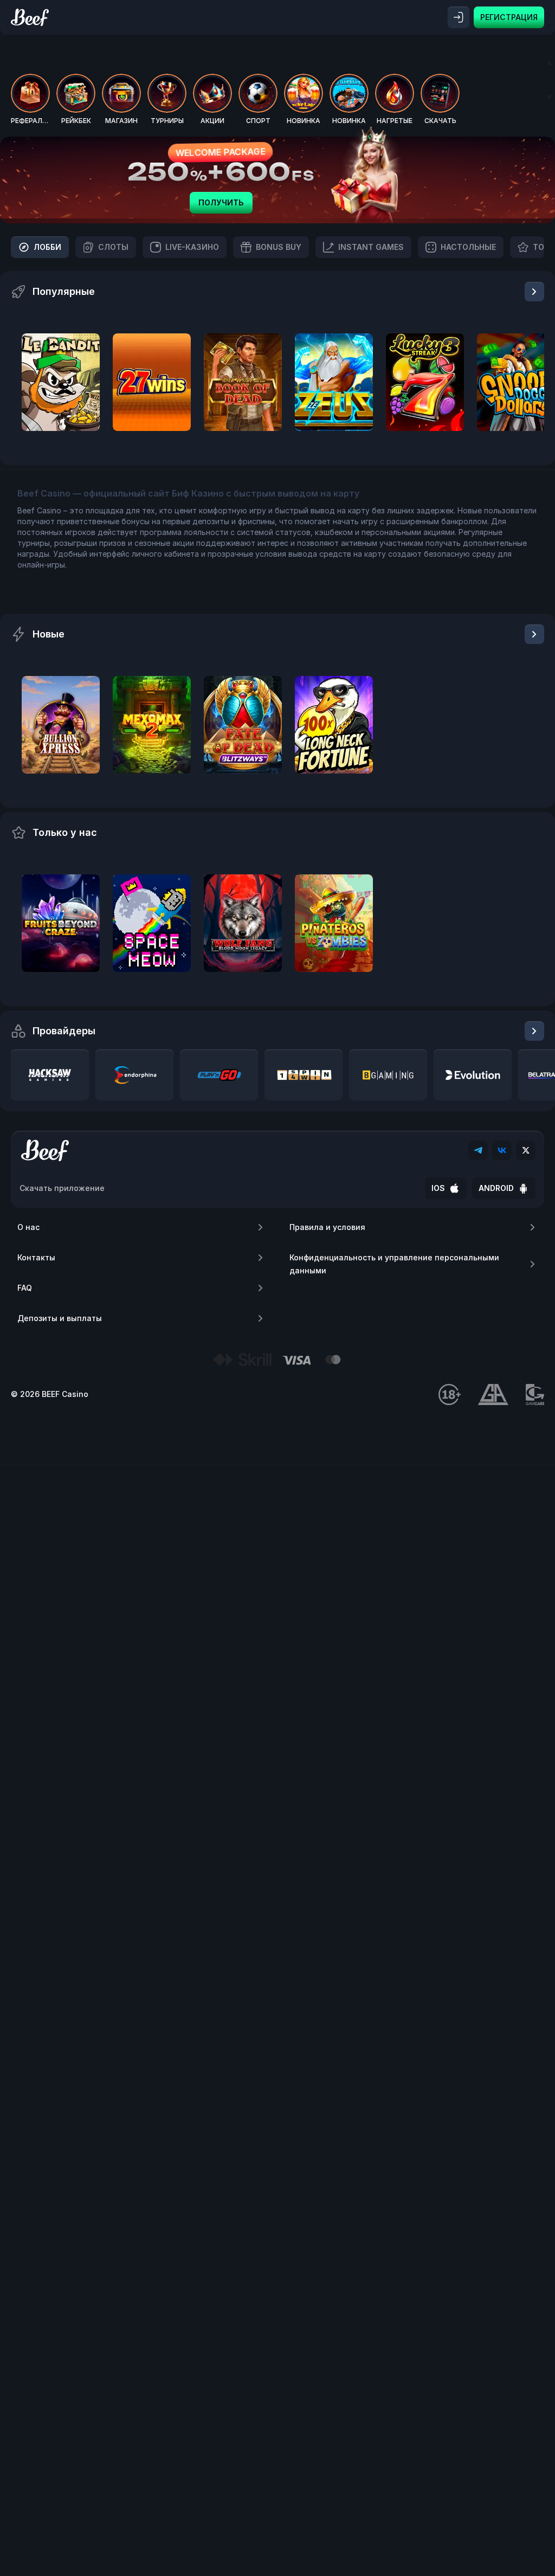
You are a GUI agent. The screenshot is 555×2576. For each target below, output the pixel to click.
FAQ (25, 1288)
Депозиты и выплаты (60, 1318)
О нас (28, 1227)
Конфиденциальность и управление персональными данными (394, 1264)
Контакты (36, 1257)
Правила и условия (327, 1227)
